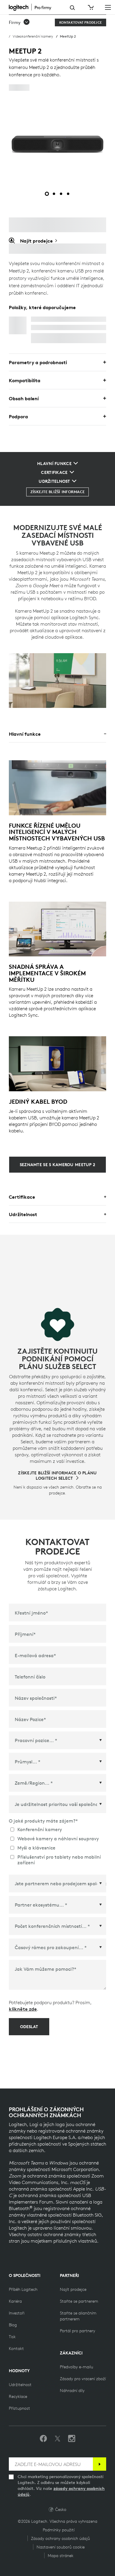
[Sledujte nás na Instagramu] (72, 2439)
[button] (19, 22)
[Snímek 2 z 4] (54, 194)
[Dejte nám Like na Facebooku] (43, 2439)
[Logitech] (35, 7)
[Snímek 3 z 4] (61, 194)
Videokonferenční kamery (33, 36)
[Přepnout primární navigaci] (108, 7)
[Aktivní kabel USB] (18, 325)
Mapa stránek (61, 2556)
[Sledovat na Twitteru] (57, 2439)
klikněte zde (23, 2009)
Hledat (72, 8)
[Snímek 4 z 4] (68, 194)
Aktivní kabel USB (51, 319)
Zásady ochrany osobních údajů (60, 2538)
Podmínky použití (59, 2530)
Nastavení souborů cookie (61, 2547)
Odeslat (29, 2027)
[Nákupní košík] (90, 7)
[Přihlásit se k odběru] (100, 2464)
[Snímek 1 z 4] (47, 194)
